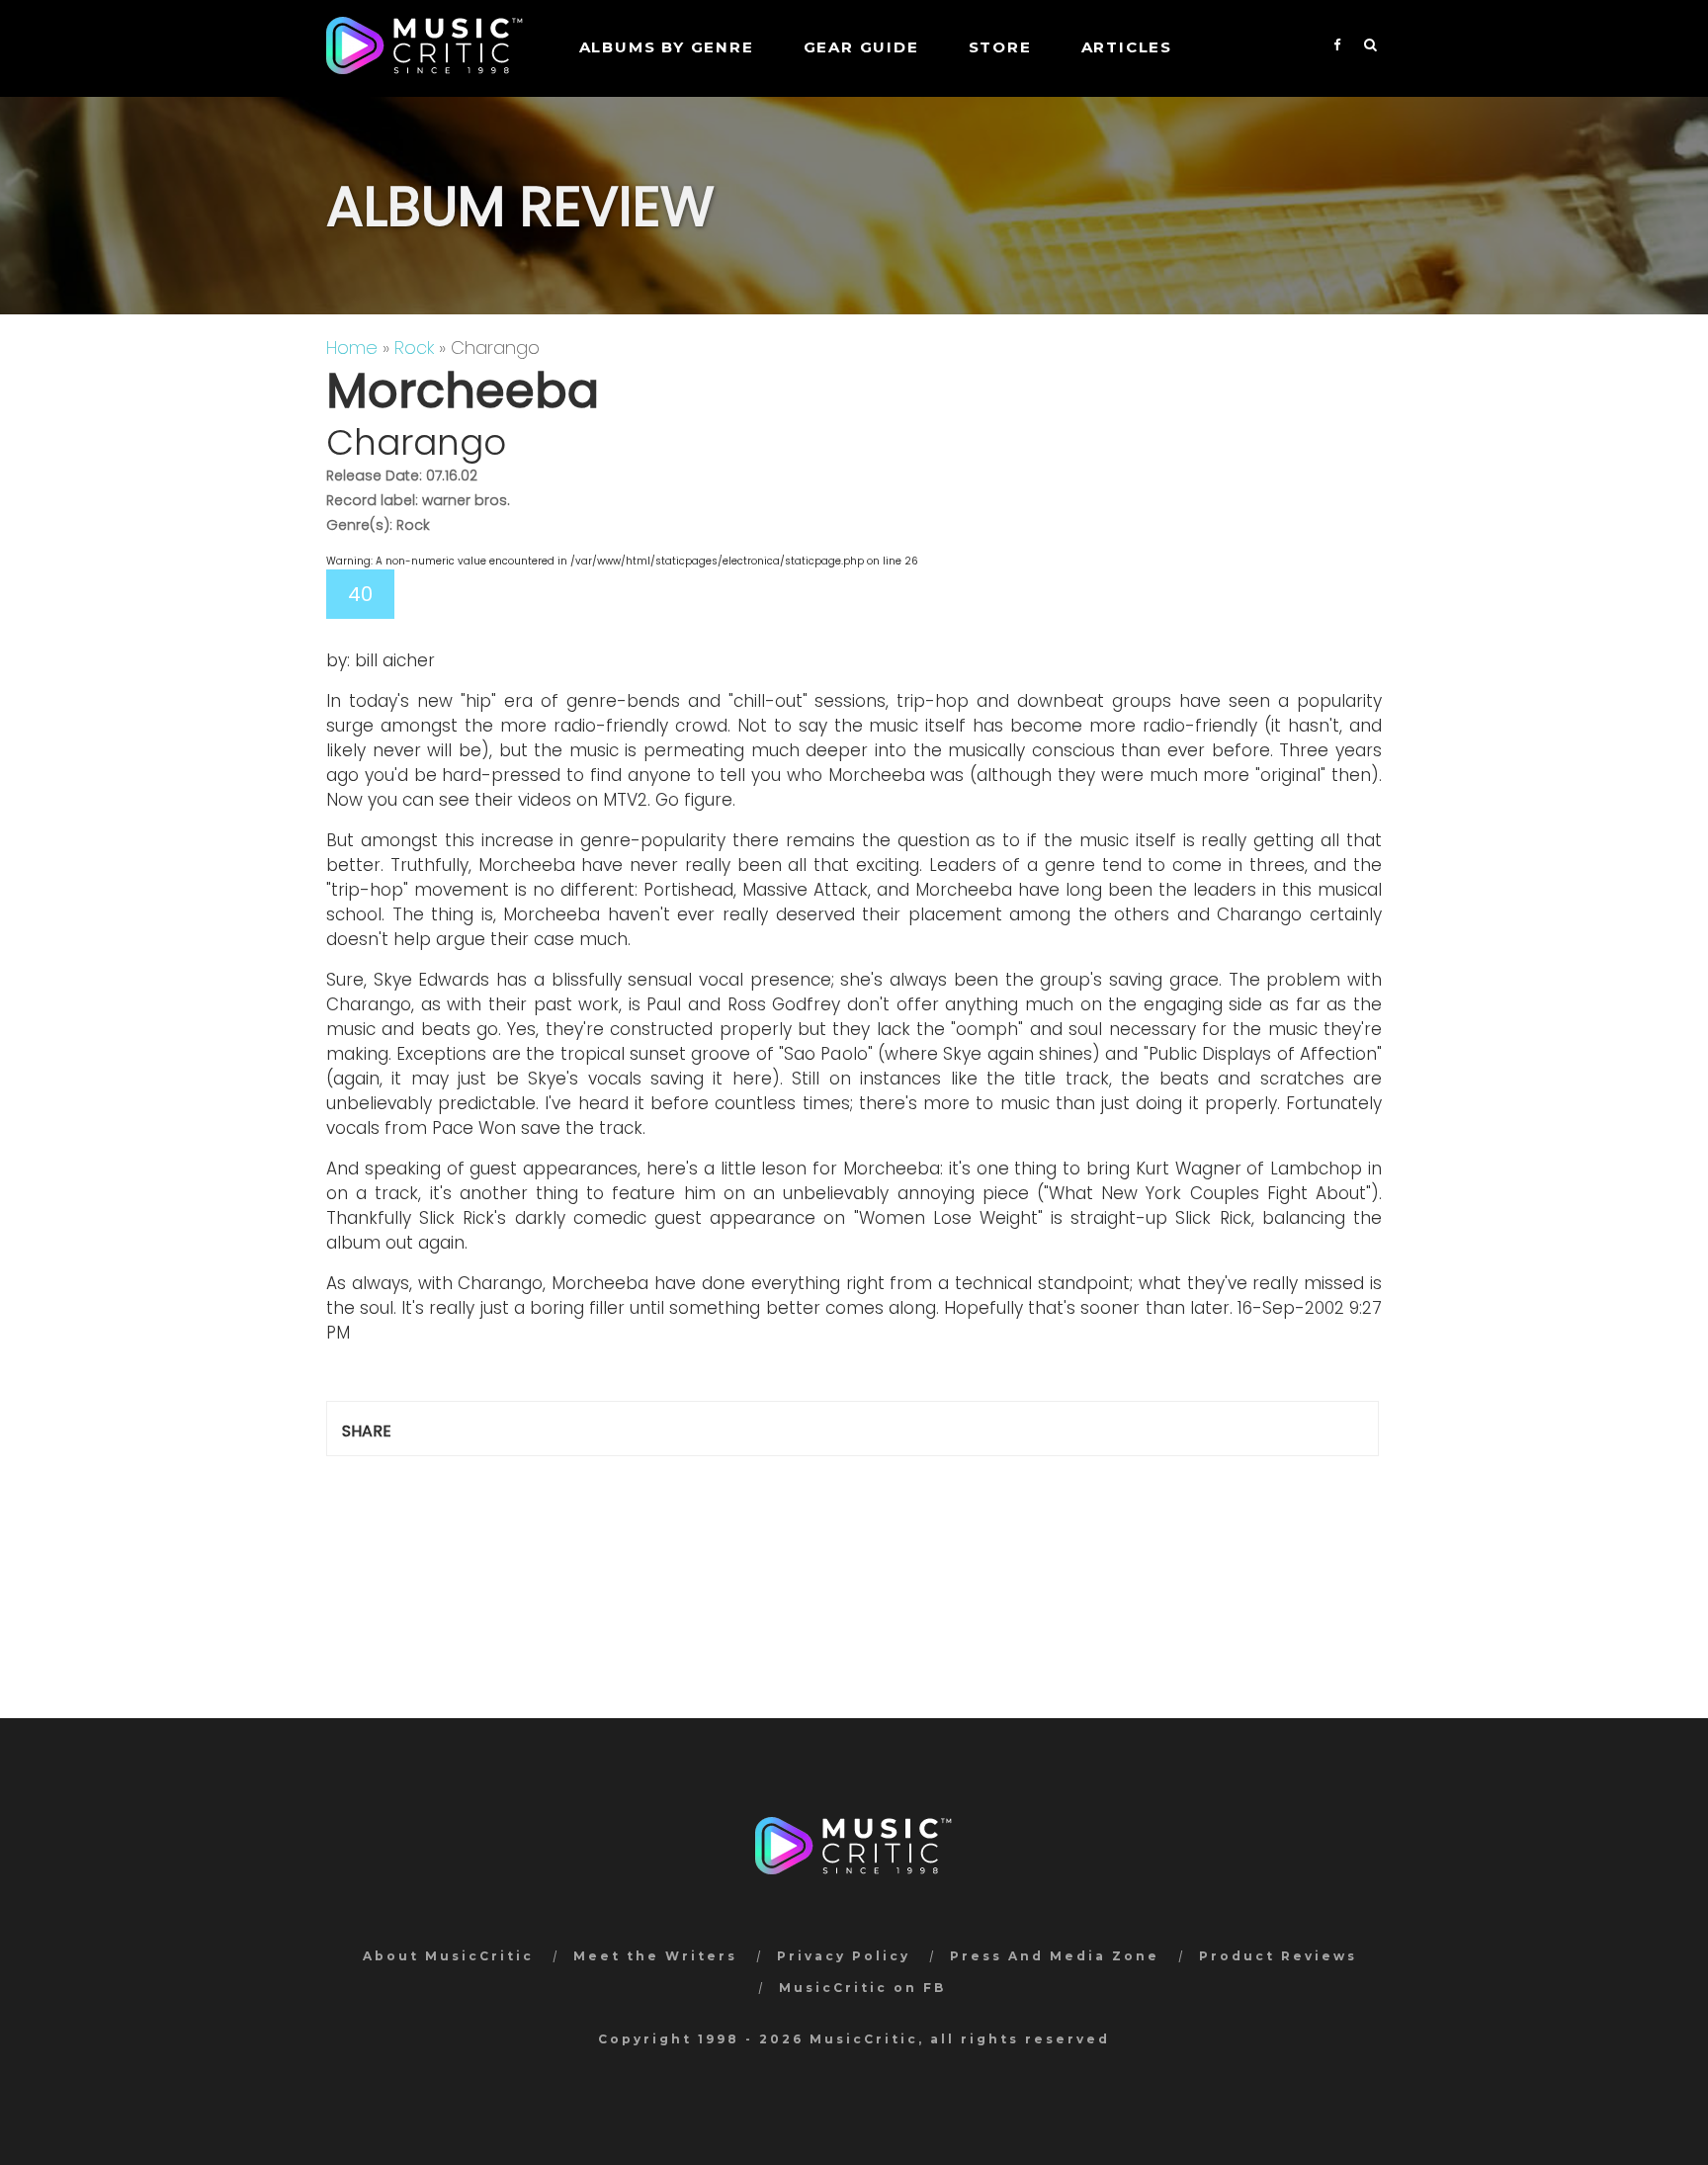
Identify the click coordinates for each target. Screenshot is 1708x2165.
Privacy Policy (844, 1956)
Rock (414, 347)
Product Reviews (1278, 1956)
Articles (1127, 47)
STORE (1000, 47)
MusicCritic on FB (862, 1988)
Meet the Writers (655, 1956)
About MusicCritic (448, 1956)
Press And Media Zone (1055, 1956)
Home (352, 347)
